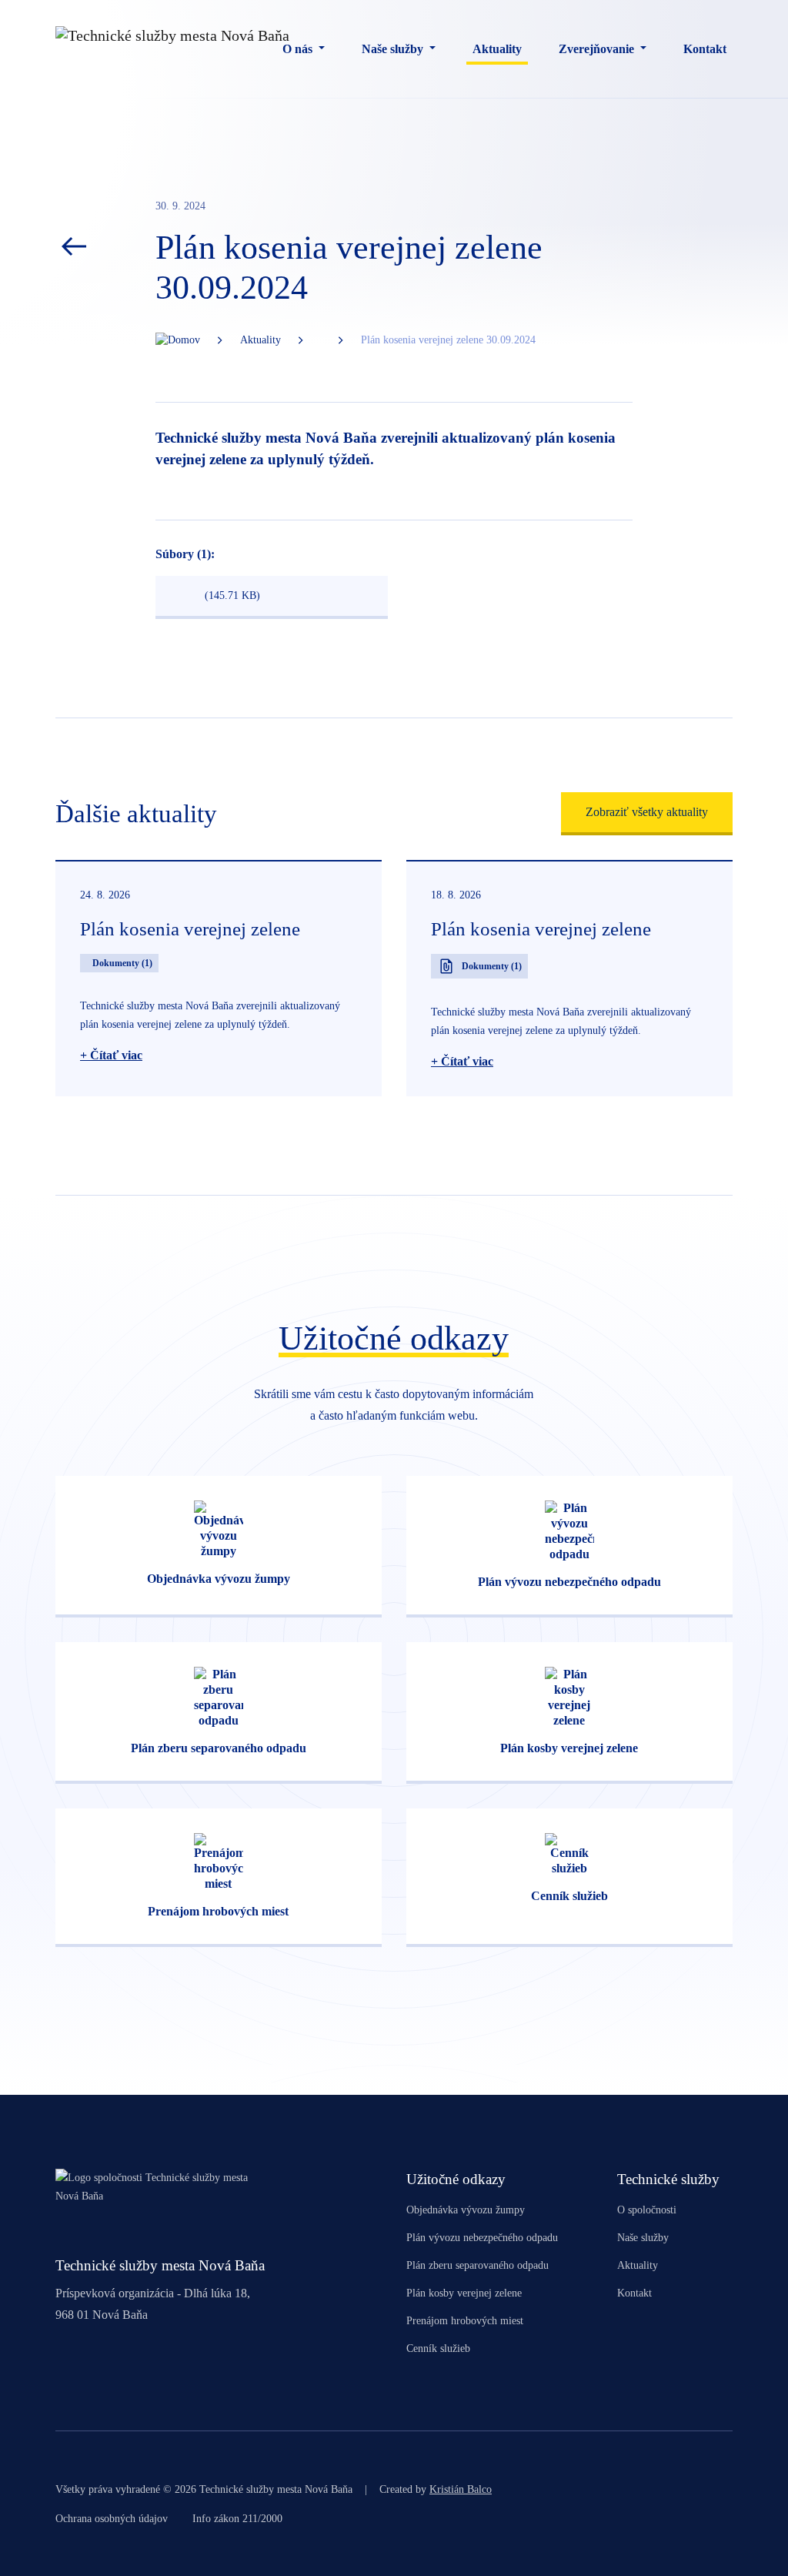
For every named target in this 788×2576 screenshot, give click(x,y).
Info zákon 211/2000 (237, 2519)
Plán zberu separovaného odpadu (477, 2265)
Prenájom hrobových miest (465, 2321)
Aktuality (497, 49)
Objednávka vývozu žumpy (466, 2210)
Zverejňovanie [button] (598, 49)
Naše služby (643, 2238)
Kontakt (705, 49)
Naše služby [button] (394, 49)
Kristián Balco (461, 2489)
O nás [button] (299, 49)
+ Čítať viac (111, 1055)
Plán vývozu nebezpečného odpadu (482, 2238)
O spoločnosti (647, 2210)
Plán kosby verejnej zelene (464, 2293)
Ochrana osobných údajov (112, 2519)
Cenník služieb (438, 2349)
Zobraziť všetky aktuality (647, 812)
